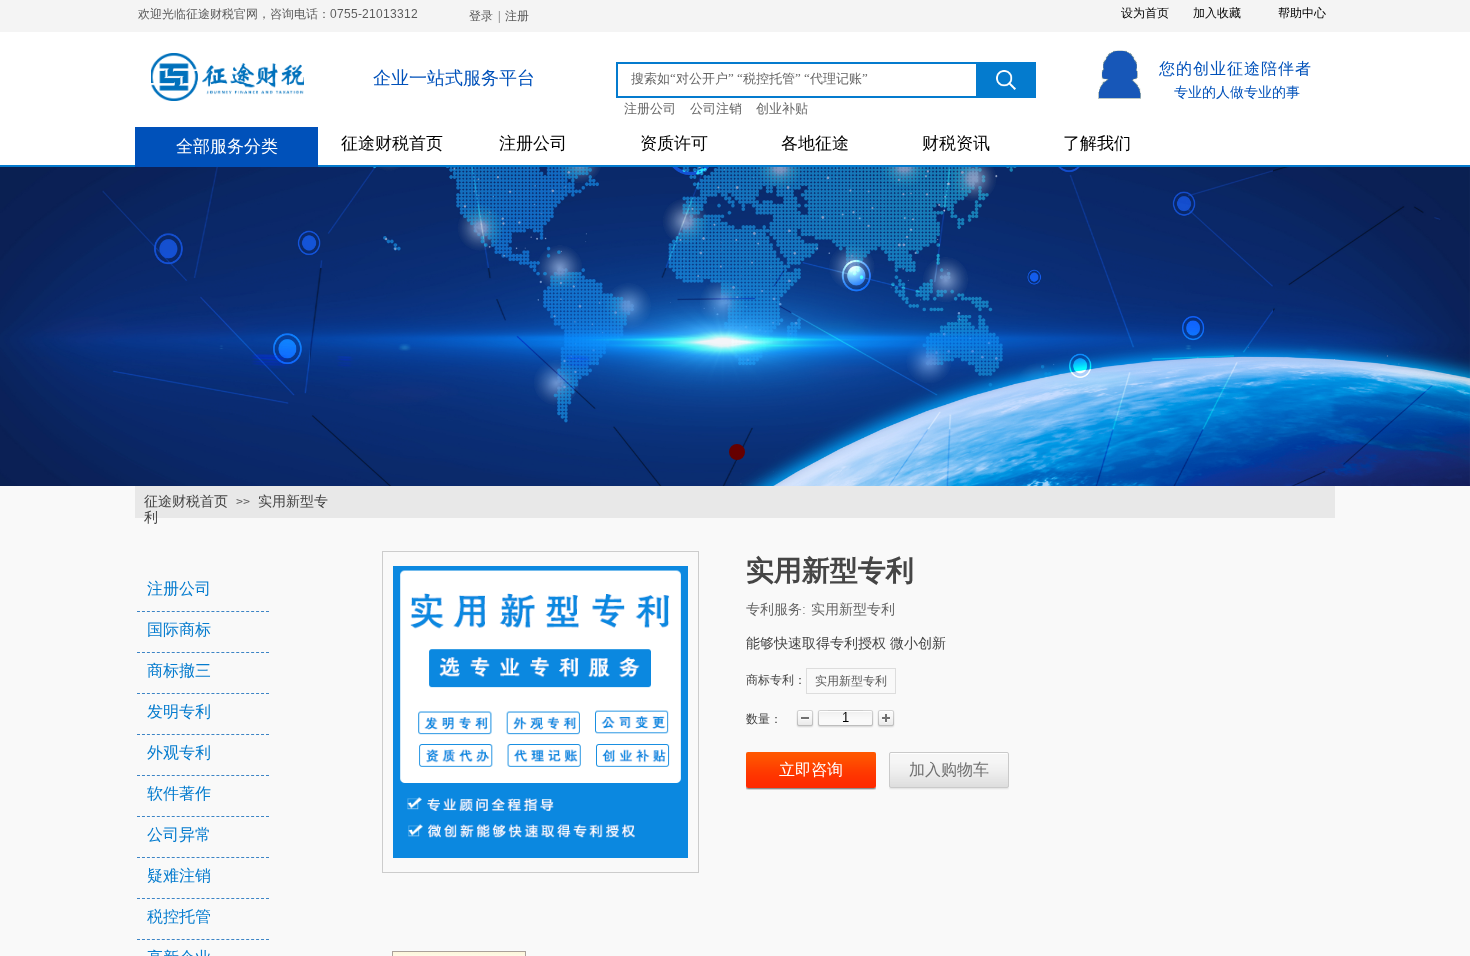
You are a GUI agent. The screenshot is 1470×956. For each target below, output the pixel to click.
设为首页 (1145, 13)
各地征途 (815, 143)
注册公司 (533, 143)
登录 (481, 16)
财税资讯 (956, 143)
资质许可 (674, 143)
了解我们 (1097, 143)
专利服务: (776, 609)
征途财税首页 (392, 143)
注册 (517, 16)
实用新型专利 (851, 681)
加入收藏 (1217, 13)
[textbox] (797, 79)
